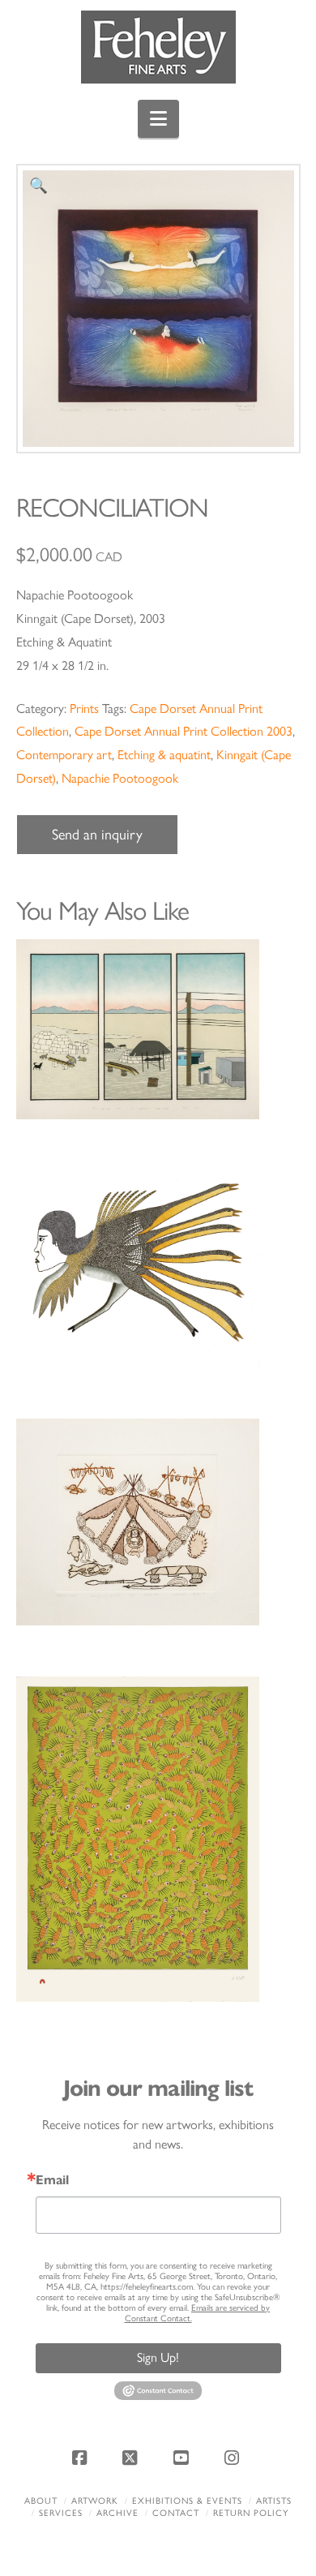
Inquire (158, 1029)
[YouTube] (183, 2458)
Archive (117, 2513)
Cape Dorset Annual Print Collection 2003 (184, 731)
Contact (176, 2513)
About (41, 2501)
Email (52, 2180)
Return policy (251, 2513)
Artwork (95, 2501)
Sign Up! (158, 2357)
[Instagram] (234, 2458)
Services (61, 2513)
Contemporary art (64, 755)
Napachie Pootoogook (120, 778)
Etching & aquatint (164, 755)
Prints (84, 708)
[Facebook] (82, 2458)
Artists (274, 2501)
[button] (158, 119)
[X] (133, 2458)
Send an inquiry (97, 835)
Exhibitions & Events (187, 2501)
